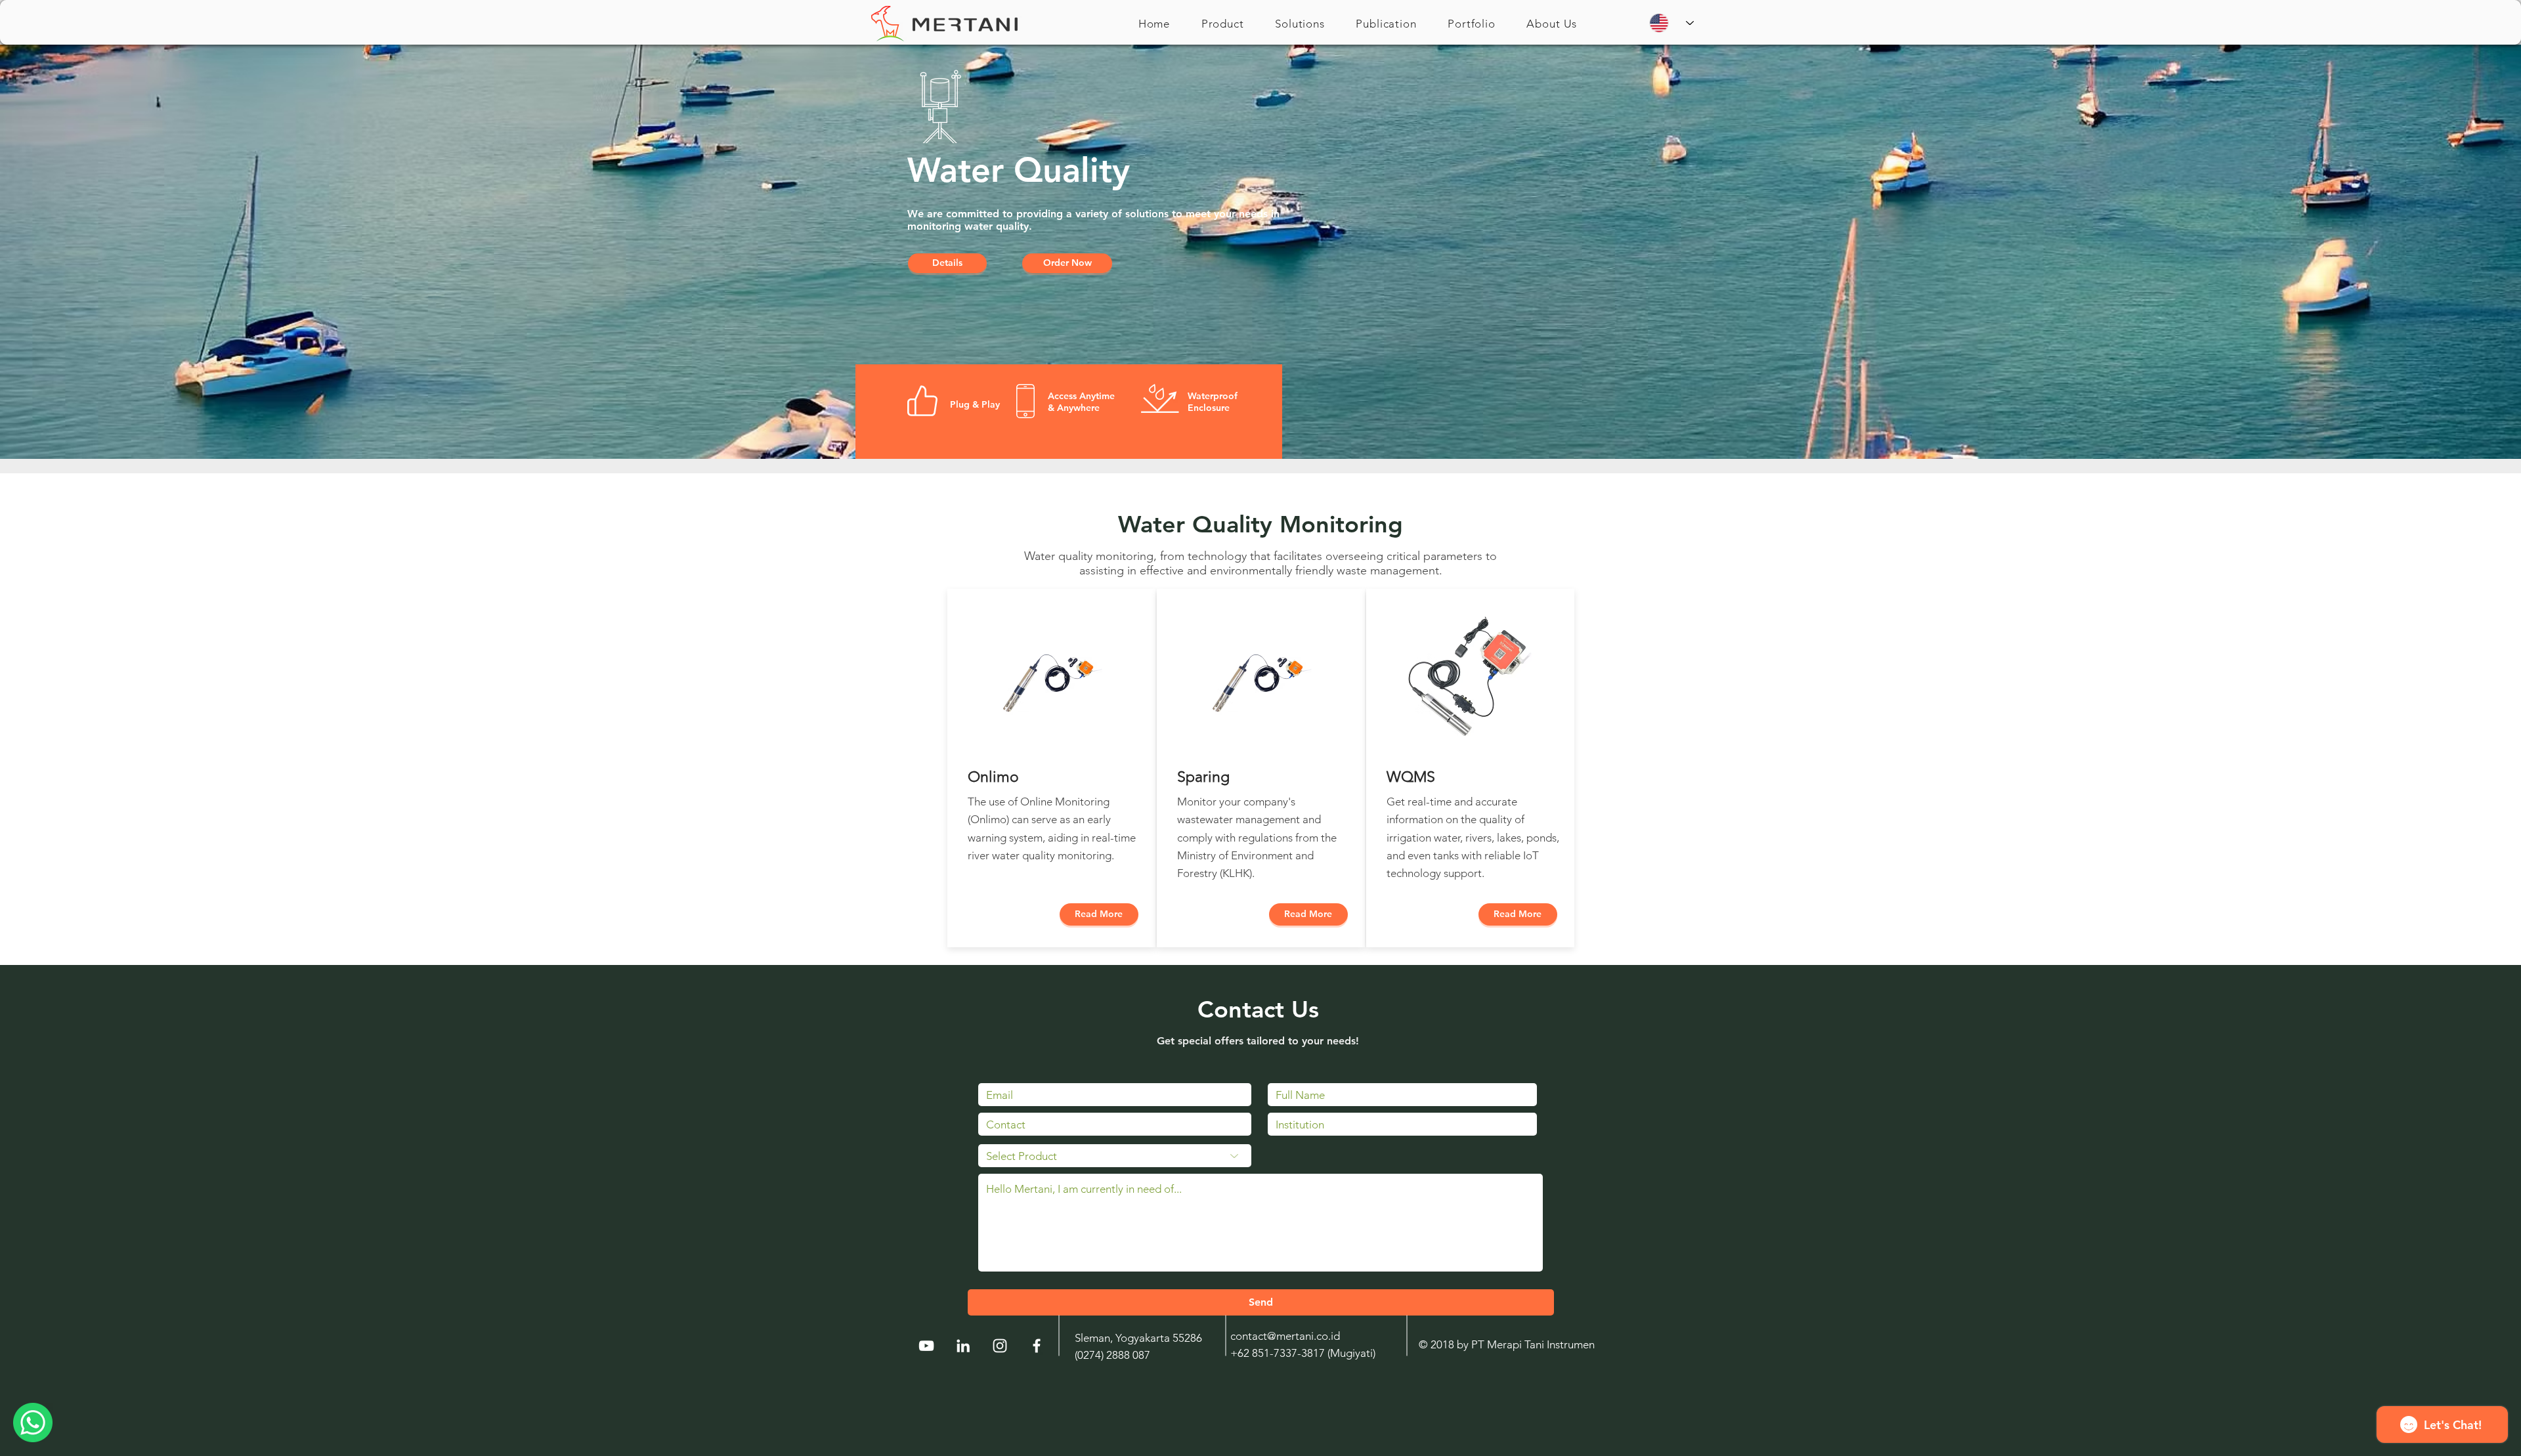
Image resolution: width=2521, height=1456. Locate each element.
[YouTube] (926, 1346)
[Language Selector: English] (1671, 23)
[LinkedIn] (963, 1346)
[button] (1222, 24)
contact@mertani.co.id (1285, 1336)
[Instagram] (1000, 1346)
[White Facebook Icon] (1037, 1346)
